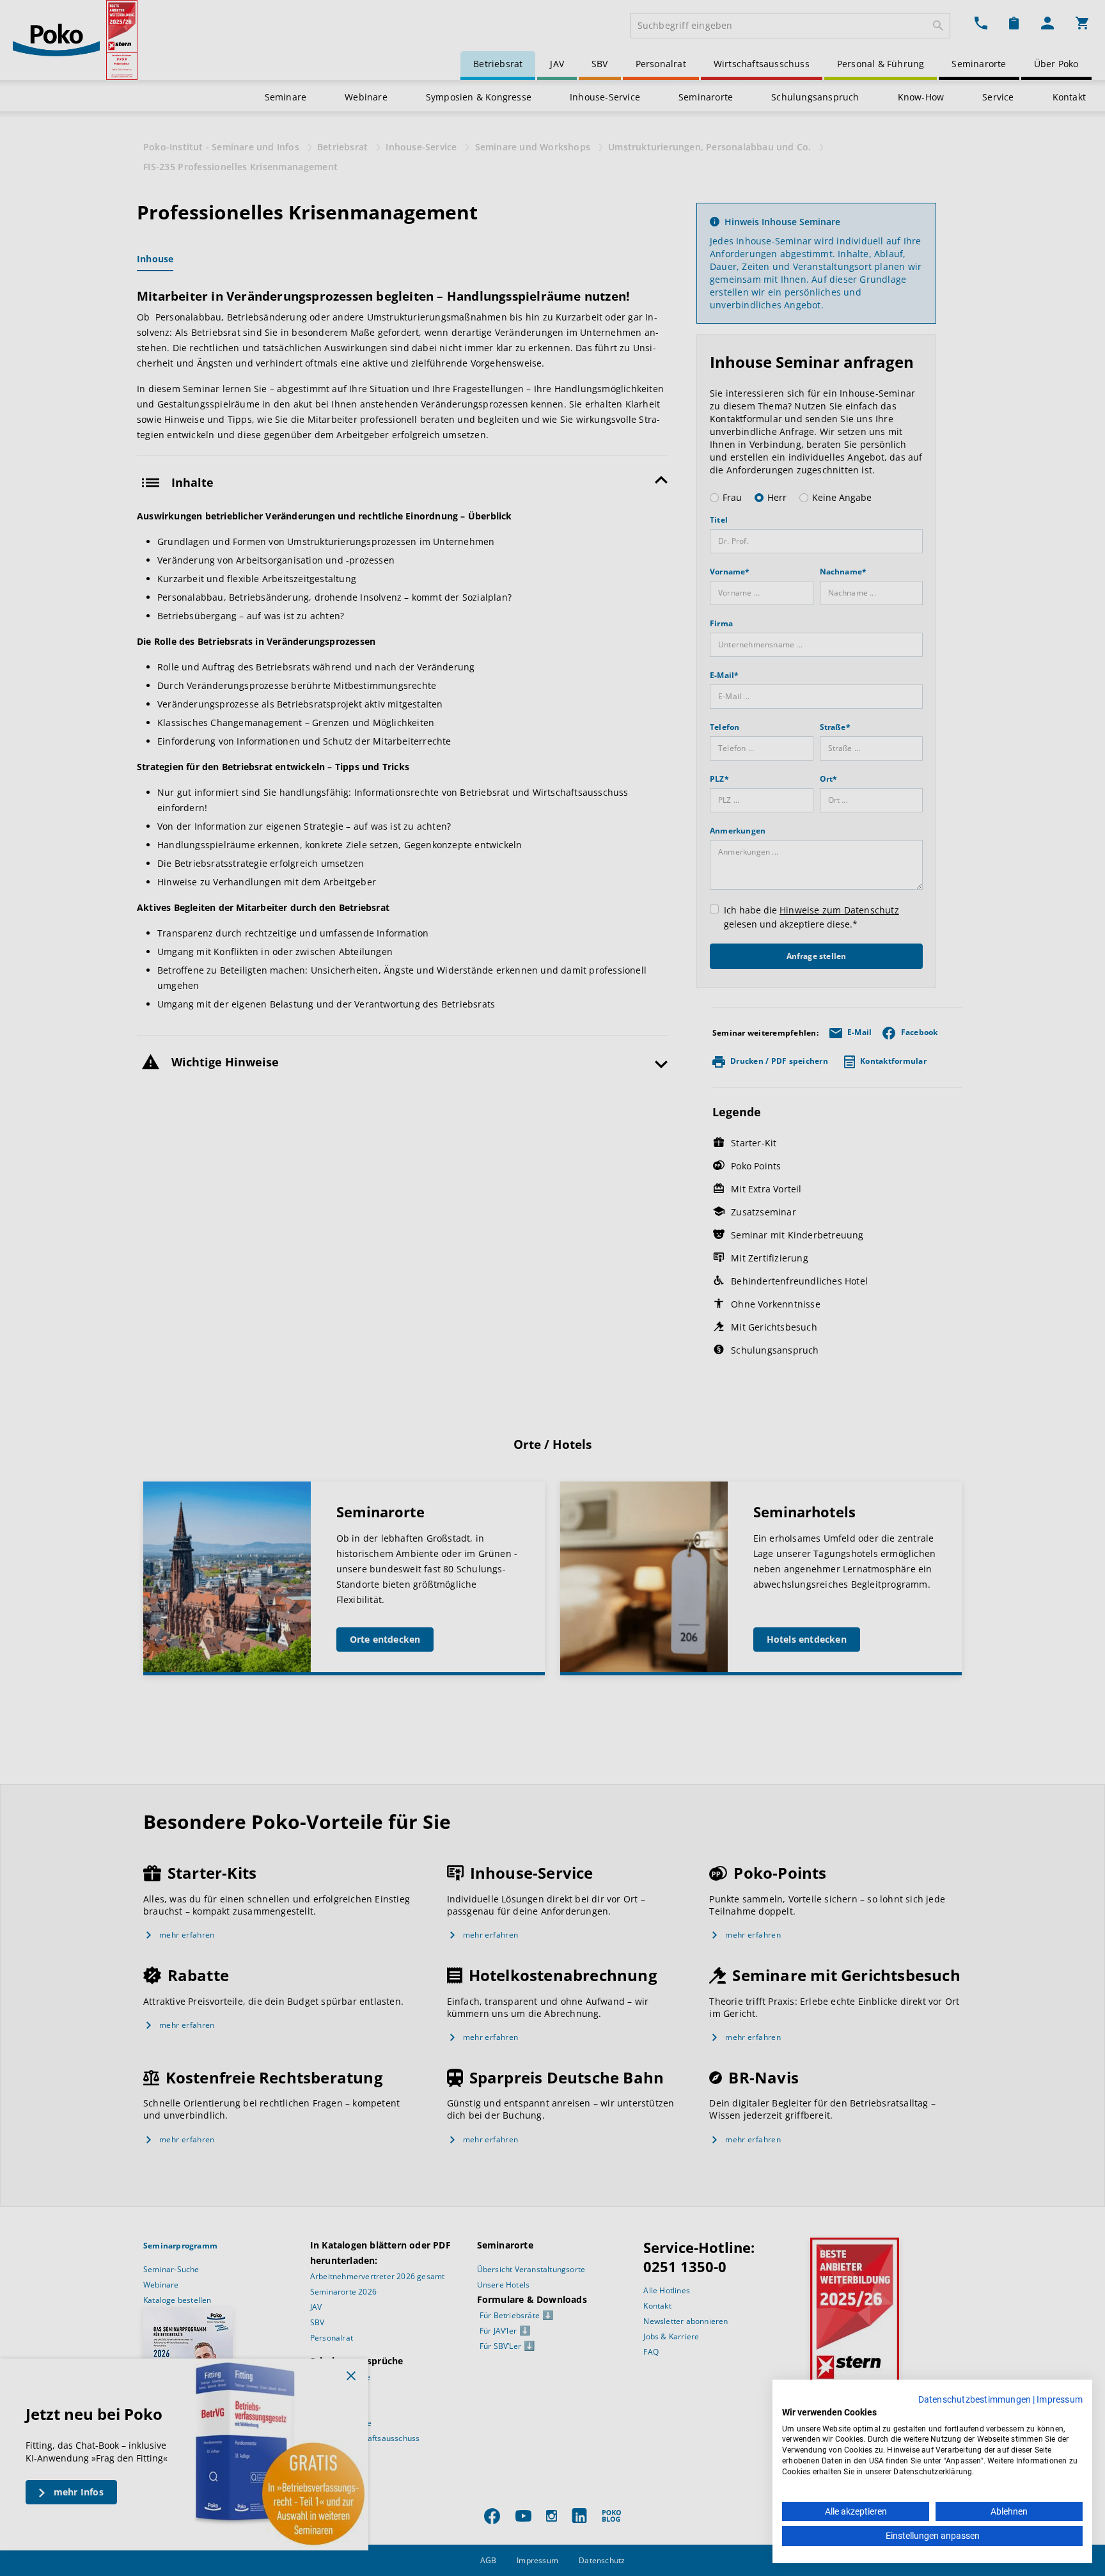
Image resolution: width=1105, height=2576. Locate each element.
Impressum (1060, 2399)
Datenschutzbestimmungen (975, 2399)
